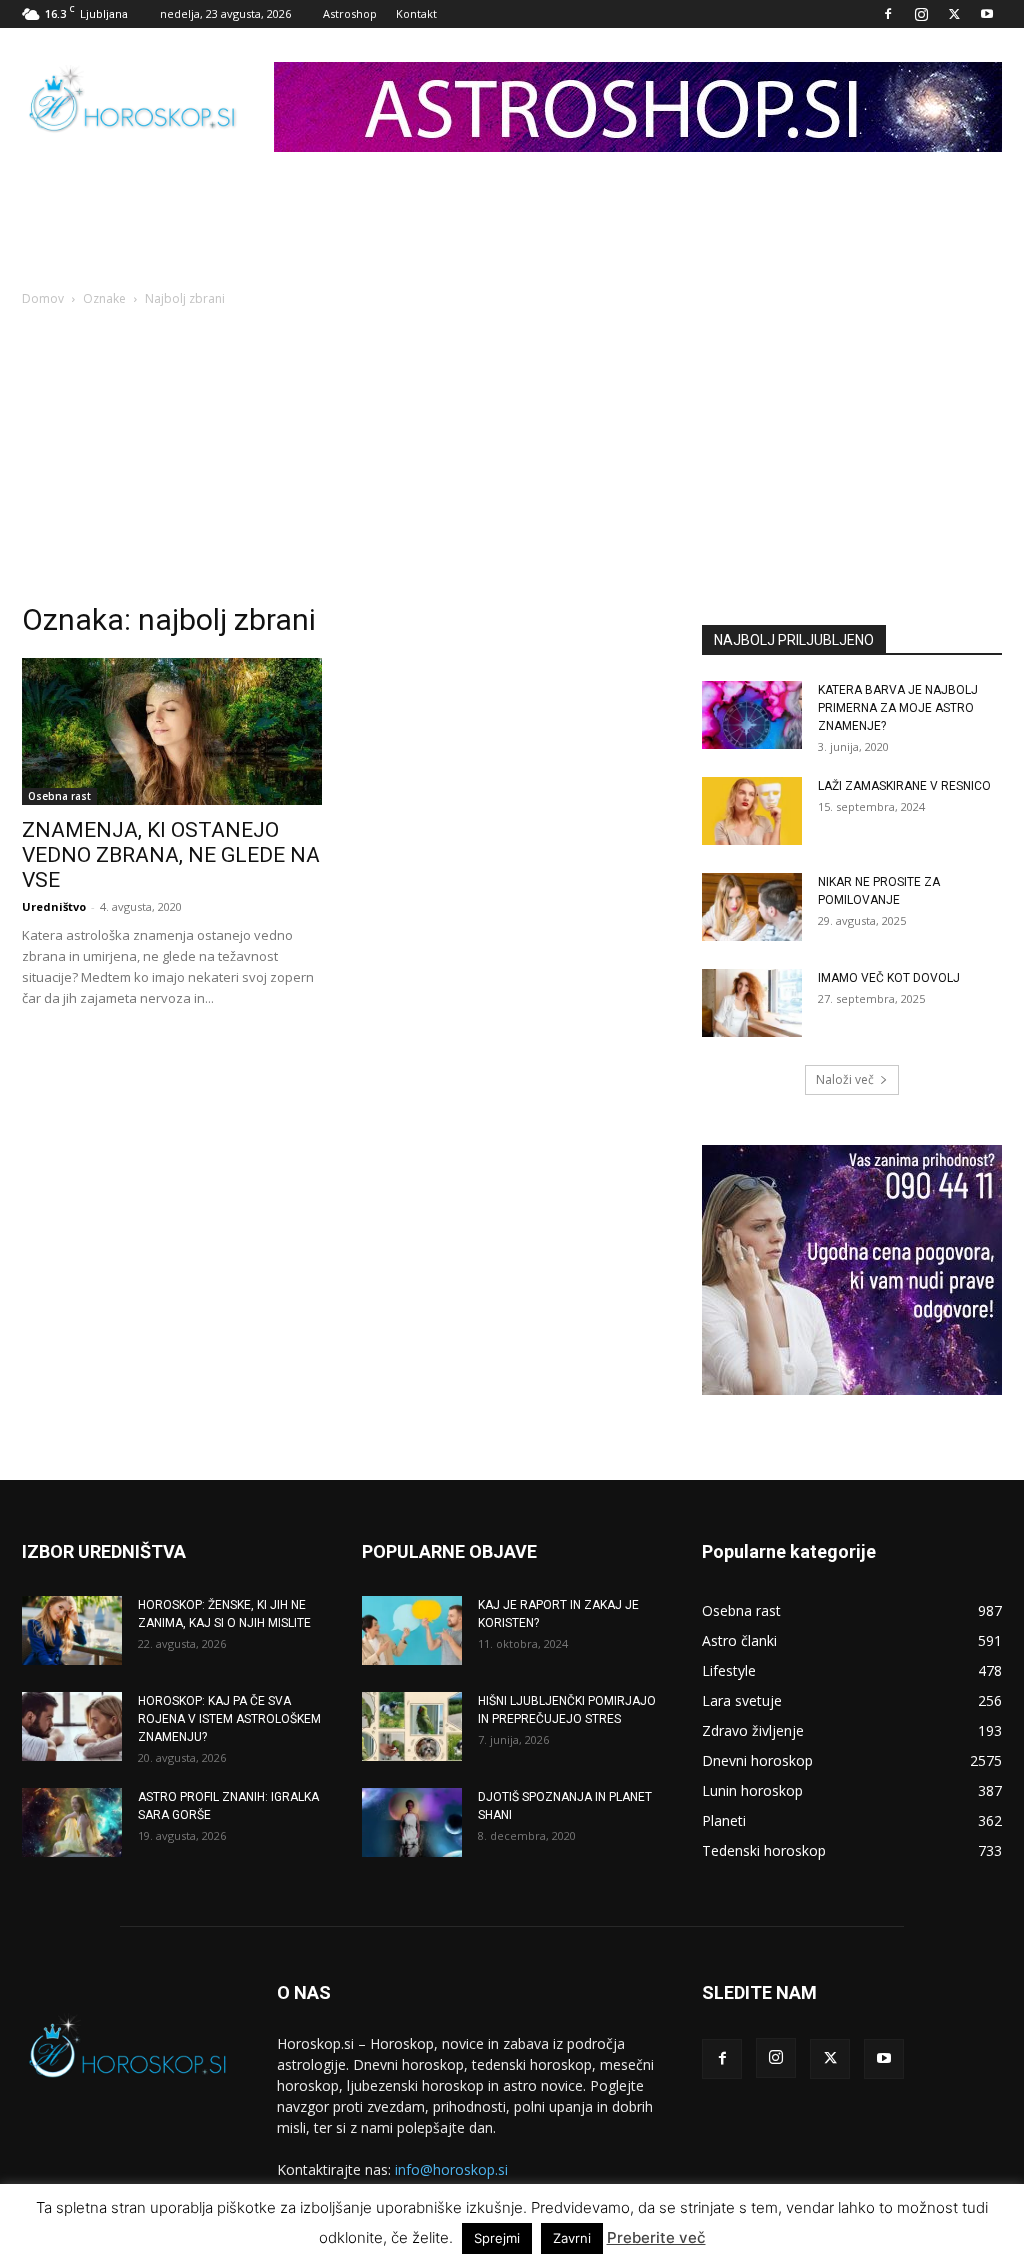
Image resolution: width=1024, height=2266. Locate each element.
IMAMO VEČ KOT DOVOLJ (889, 978)
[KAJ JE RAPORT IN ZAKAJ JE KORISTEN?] (412, 1630)
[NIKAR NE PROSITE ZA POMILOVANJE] (752, 907)
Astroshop (350, 13)
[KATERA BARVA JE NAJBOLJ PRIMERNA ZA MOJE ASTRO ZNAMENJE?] (752, 715)
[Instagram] (921, 14)
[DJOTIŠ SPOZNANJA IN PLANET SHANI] (412, 1822)
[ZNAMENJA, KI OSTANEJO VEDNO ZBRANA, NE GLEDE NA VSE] (172, 731)
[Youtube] (987, 14)
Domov (43, 298)
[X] (954, 14)
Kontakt (416, 13)
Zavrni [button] (572, 2238)
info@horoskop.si (451, 2169)
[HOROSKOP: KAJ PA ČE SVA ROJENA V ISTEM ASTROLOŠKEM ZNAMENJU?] (72, 1726)
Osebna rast (59, 796)
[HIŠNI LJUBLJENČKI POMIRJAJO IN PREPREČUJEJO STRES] (412, 1726)
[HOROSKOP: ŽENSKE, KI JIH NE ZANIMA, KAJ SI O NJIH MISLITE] (72, 1630)
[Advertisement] (512, 460)
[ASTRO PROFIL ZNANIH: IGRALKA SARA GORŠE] (72, 1822)
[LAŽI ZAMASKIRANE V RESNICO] (752, 811)
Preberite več (656, 2237)
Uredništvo (54, 906)
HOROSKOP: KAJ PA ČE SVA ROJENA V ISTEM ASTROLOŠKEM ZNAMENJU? (229, 1719)
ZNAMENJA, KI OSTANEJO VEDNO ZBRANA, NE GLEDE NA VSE (171, 855)
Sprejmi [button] (497, 2238)
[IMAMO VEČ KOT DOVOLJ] (752, 1003)
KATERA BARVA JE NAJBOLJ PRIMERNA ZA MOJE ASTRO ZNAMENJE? (898, 708)
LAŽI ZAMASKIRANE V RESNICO (904, 786)
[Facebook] (888, 14)
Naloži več (845, 1079)
